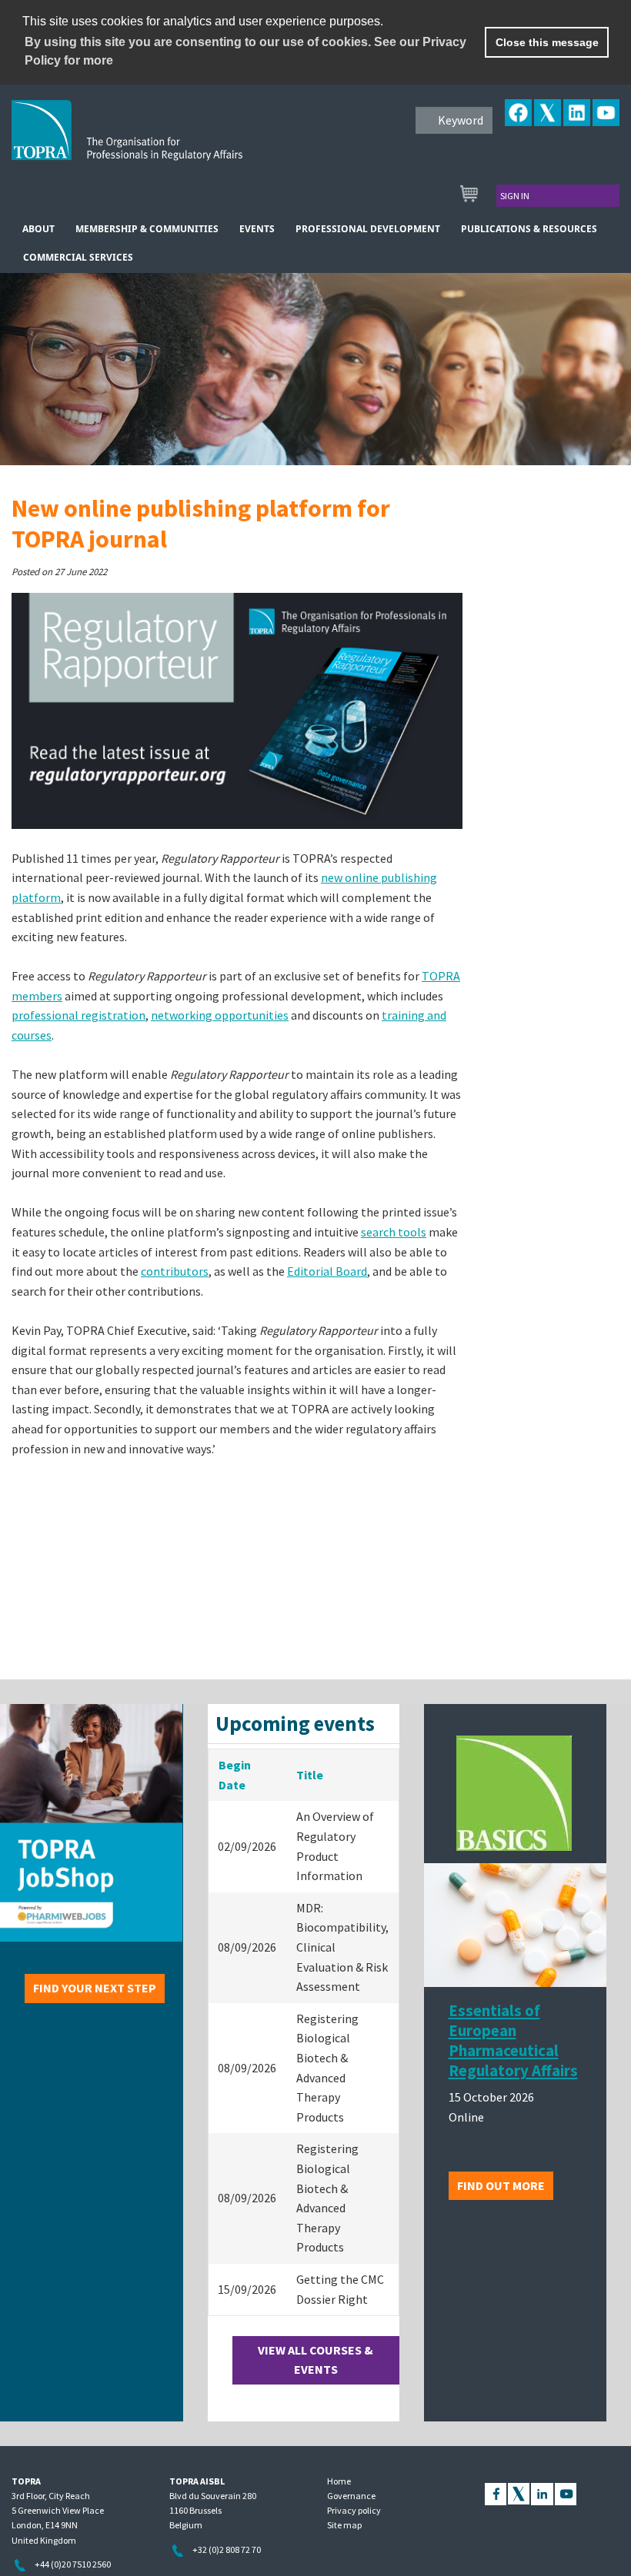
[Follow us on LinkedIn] (542, 2493)
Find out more (501, 2185)
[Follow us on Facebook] (496, 2493)
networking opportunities (220, 1015)
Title (310, 1775)
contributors (175, 1271)
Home (339, 2481)
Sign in (515, 196)
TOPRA (159, 142)
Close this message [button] (547, 42)
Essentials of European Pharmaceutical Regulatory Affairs (513, 2041)
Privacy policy (354, 2510)
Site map (344, 2525)
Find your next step (95, 1988)
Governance (351, 2496)
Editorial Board (327, 1271)
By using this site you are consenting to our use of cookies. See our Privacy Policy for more (245, 51)
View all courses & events (315, 2360)
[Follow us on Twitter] (519, 2493)
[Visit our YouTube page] (566, 2493)
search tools (394, 1232)
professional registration (78, 1015)
